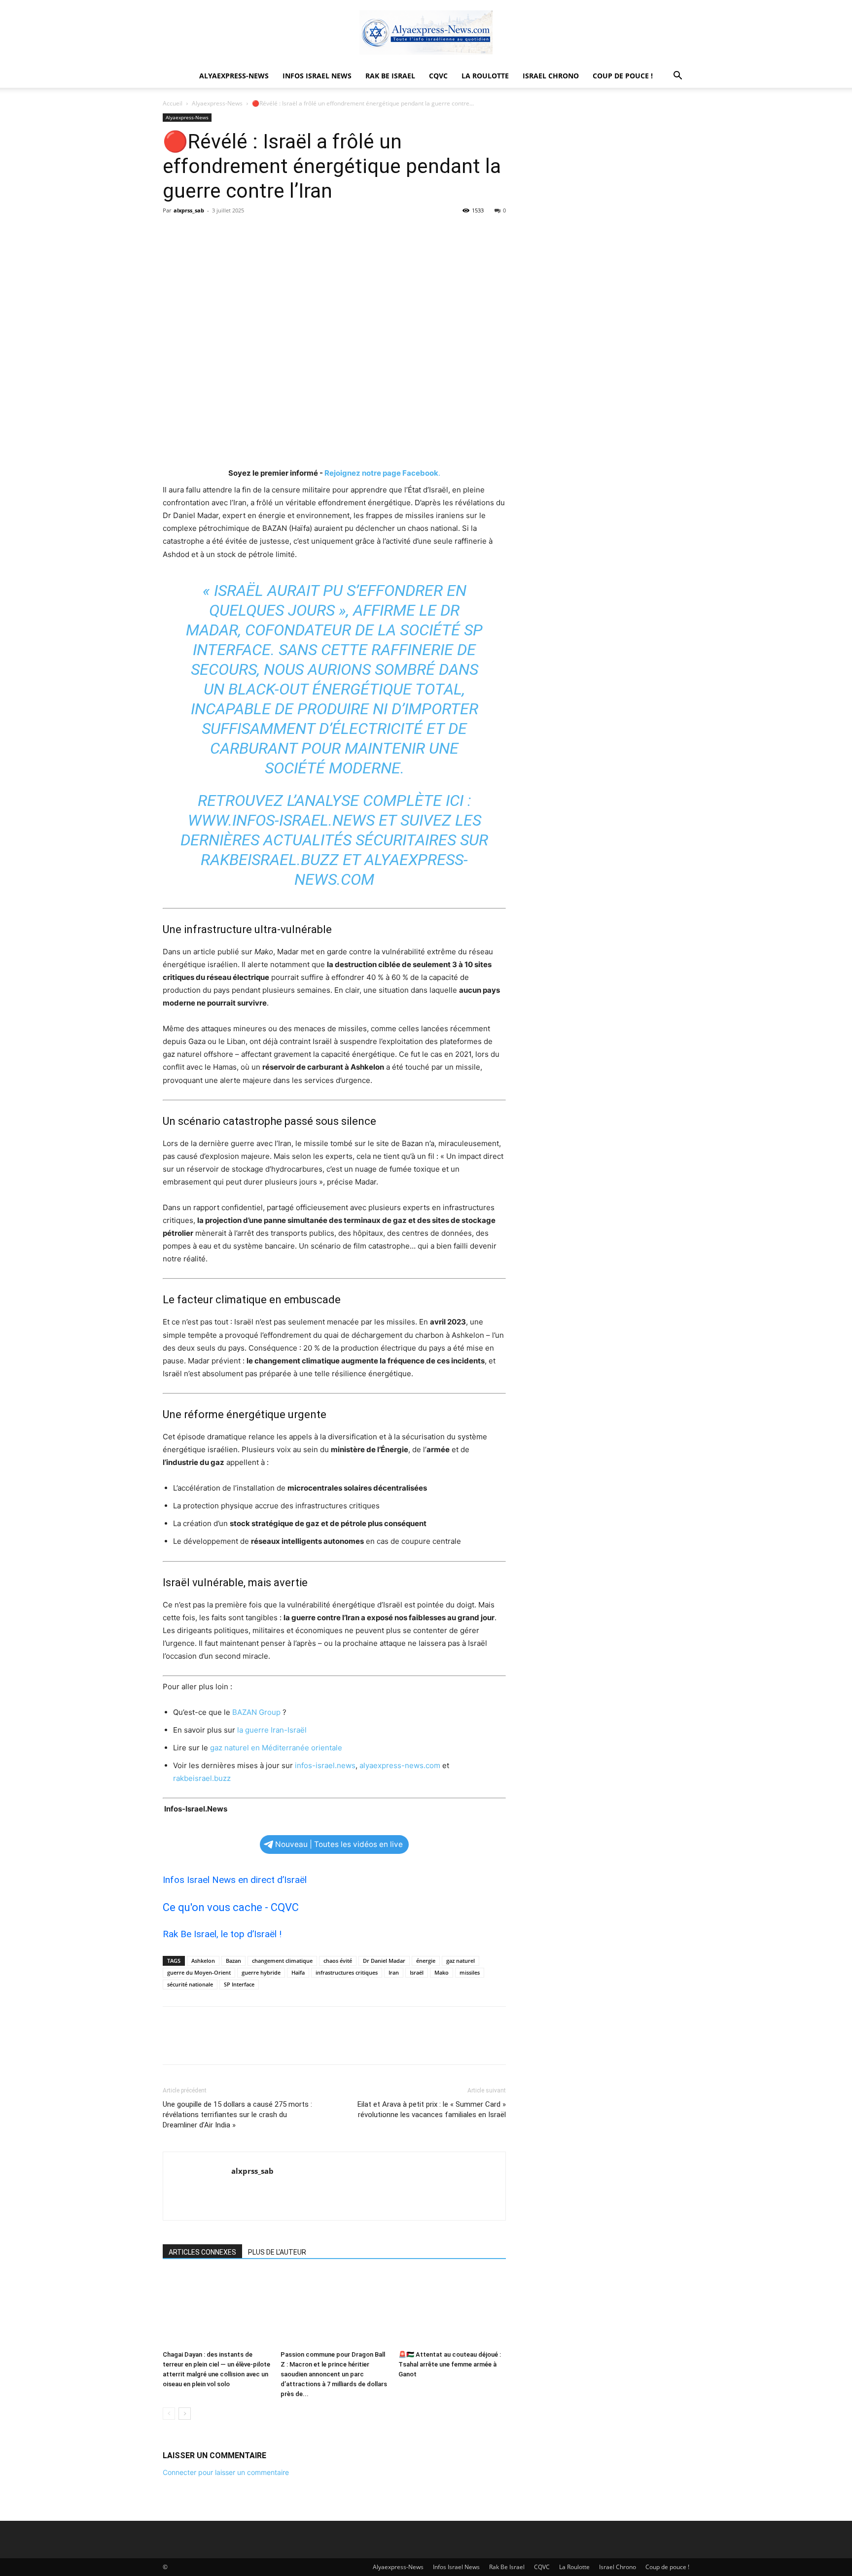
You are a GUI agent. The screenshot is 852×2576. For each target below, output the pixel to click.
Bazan (233, 1961)
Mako (442, 1972)
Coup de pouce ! (623, 76)
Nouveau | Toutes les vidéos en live (339, 1844)
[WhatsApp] (241, 233)
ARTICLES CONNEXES (202, 2252)
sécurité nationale (190, 1984)
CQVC (438, 76)
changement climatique (282, 1961)
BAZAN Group (256, 1712)
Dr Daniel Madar (384, 1961)
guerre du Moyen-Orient (199, 1972)
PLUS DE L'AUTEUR (277, 2252)
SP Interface (239, 1984)
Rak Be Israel (390, 76)
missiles (470, 1972)
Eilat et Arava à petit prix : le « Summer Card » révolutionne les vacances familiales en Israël (432, 2109)
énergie (426, 1961)
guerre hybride (261, 1972)
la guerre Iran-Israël (272, 1730)
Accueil (173, 103)
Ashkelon (203, 1961)
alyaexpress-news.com (400, 1765)
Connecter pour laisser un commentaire (226, 2472)
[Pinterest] (218, 233)
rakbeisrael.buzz (270, 860)
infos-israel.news (325, 1765)
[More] (264, 233)
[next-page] (185, 2414)
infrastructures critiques (347, 1972)
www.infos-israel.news (281, 820)
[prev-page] (169, 2414)
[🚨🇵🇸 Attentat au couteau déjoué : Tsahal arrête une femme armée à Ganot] (452, 2309)
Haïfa (298, 1972)
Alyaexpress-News (234, 76)
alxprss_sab (189, 210)
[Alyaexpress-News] (426, 33)
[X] (195, 233)
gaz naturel (461, 1961)
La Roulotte (485, 76)
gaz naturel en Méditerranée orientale (276, 1748)
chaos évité (338, 1961)
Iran (394, 1972)
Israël (417, 1972)
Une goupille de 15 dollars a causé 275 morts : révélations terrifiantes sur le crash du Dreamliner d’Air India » (237, 2115)
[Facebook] (173, 233)
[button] (677, 77)
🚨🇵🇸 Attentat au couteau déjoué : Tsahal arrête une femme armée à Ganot (450, 2364)
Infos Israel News (317, 76)
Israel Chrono (551, 76)
